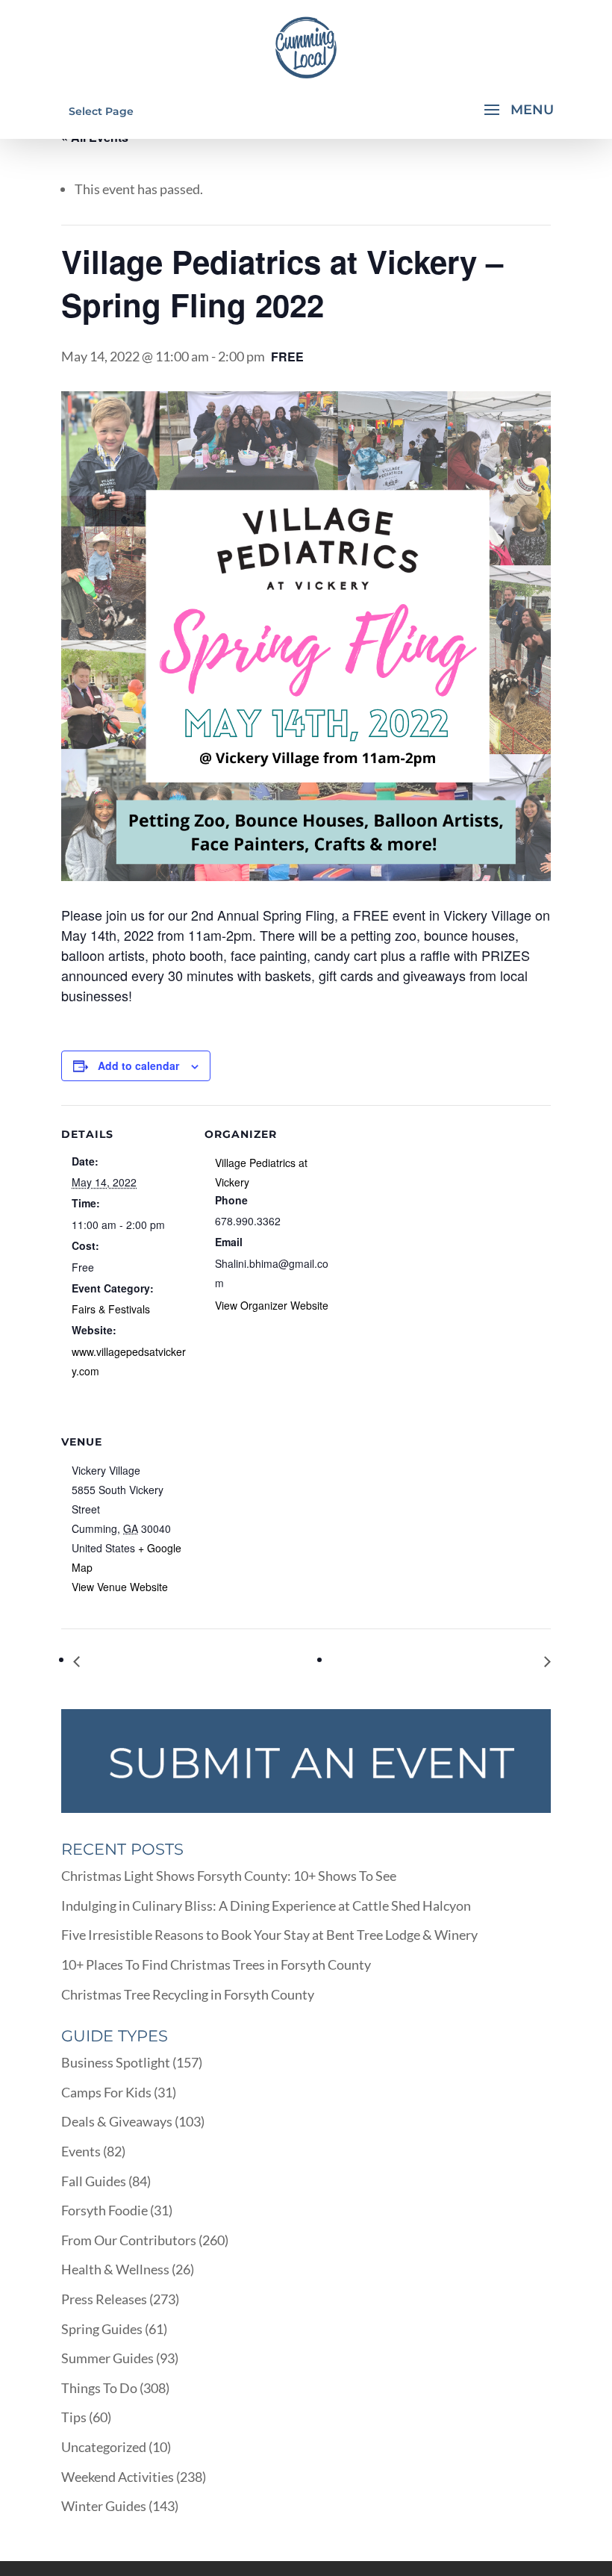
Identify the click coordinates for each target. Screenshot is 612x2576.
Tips (74, 2417)
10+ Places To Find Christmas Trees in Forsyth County (216, 1964)
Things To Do (99, 2388)
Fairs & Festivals (111, 1309)
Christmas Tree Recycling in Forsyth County (188, 1994)
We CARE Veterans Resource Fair (180, 1661)
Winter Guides (104, 2506)
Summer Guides (107, 2358)
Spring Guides (102, 2329)
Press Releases (104, 2299)
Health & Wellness (115, 2269)
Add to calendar (138, 1065)
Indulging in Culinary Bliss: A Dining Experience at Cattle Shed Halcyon (266, 1905)
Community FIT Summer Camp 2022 (438, 1661)
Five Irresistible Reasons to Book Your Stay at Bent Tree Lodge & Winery (269, 1935)
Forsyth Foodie (104, 2210)
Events (81, 2151)
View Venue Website (120, 1587)
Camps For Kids (106, 2092)
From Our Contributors (129, 2240)
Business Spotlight (116, 2062)
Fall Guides (94, 2181)
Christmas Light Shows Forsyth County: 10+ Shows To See (229, 1876)
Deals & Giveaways (117, 2121)
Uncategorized (104, 2447)
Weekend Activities (118, 2477)
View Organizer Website (272, 1305)
